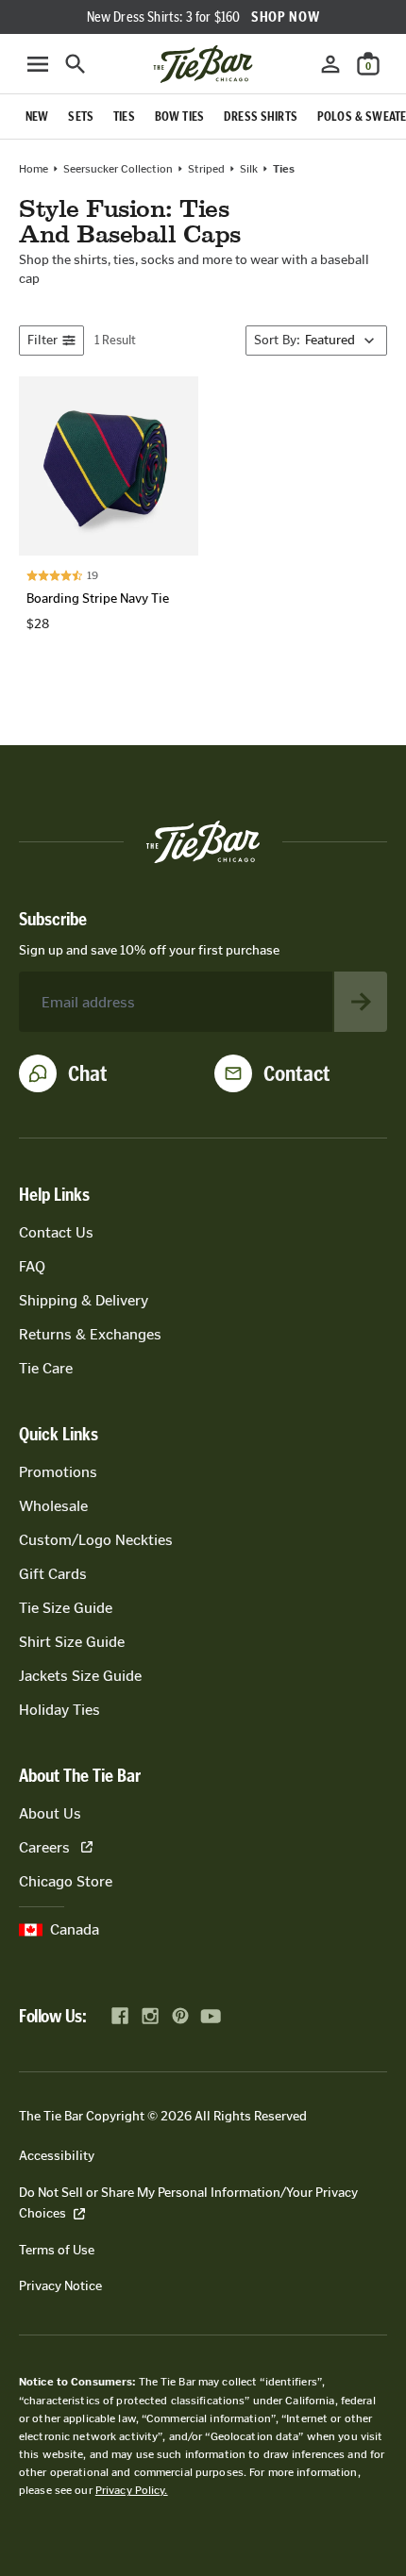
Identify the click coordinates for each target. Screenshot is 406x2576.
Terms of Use (57, 2250)
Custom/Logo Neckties (96, 1540)
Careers (44, 1847)
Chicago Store (66, 1881)
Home (34, 169)
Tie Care (46, 1368)
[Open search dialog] (76, 64)
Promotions (58, 1472)
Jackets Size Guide (80, 1676)
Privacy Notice (60, 2286)
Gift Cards (53, 1574)
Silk (249, 169)
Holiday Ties (59, 1710)
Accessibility (57, 2156)
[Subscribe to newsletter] (361, 1002)
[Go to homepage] (203, 64)
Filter (42, 340)
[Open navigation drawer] (38, 64)
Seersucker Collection (118, 169)
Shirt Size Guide (72, 1642)
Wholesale (53, 1506)
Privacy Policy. (132, 2490)
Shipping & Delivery (84, 1300)
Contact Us (56, 1232)
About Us (50, 1813)
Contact (297, 1073)
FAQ (32, 1266)
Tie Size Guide (66, 1608)
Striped (206, 169)
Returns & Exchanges (90, 1334)
